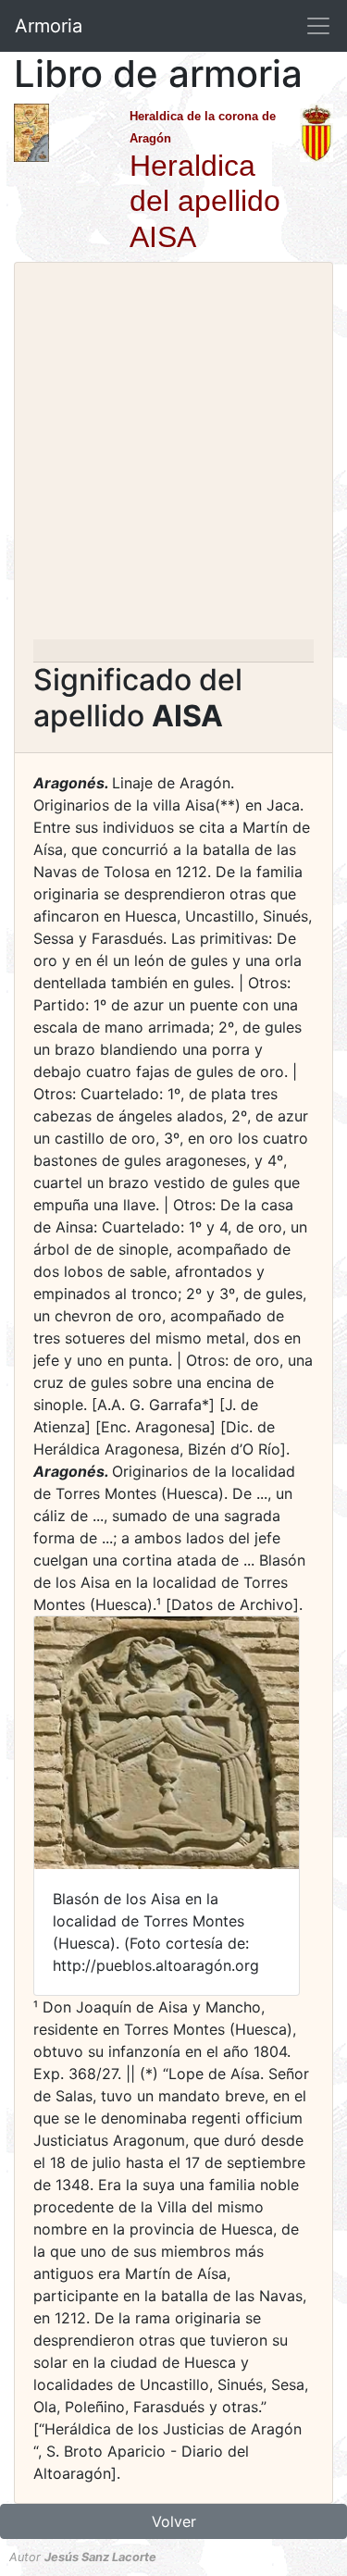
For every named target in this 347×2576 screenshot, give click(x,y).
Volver (174, 2521)
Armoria (49, 26)
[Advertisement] (173, 457)
